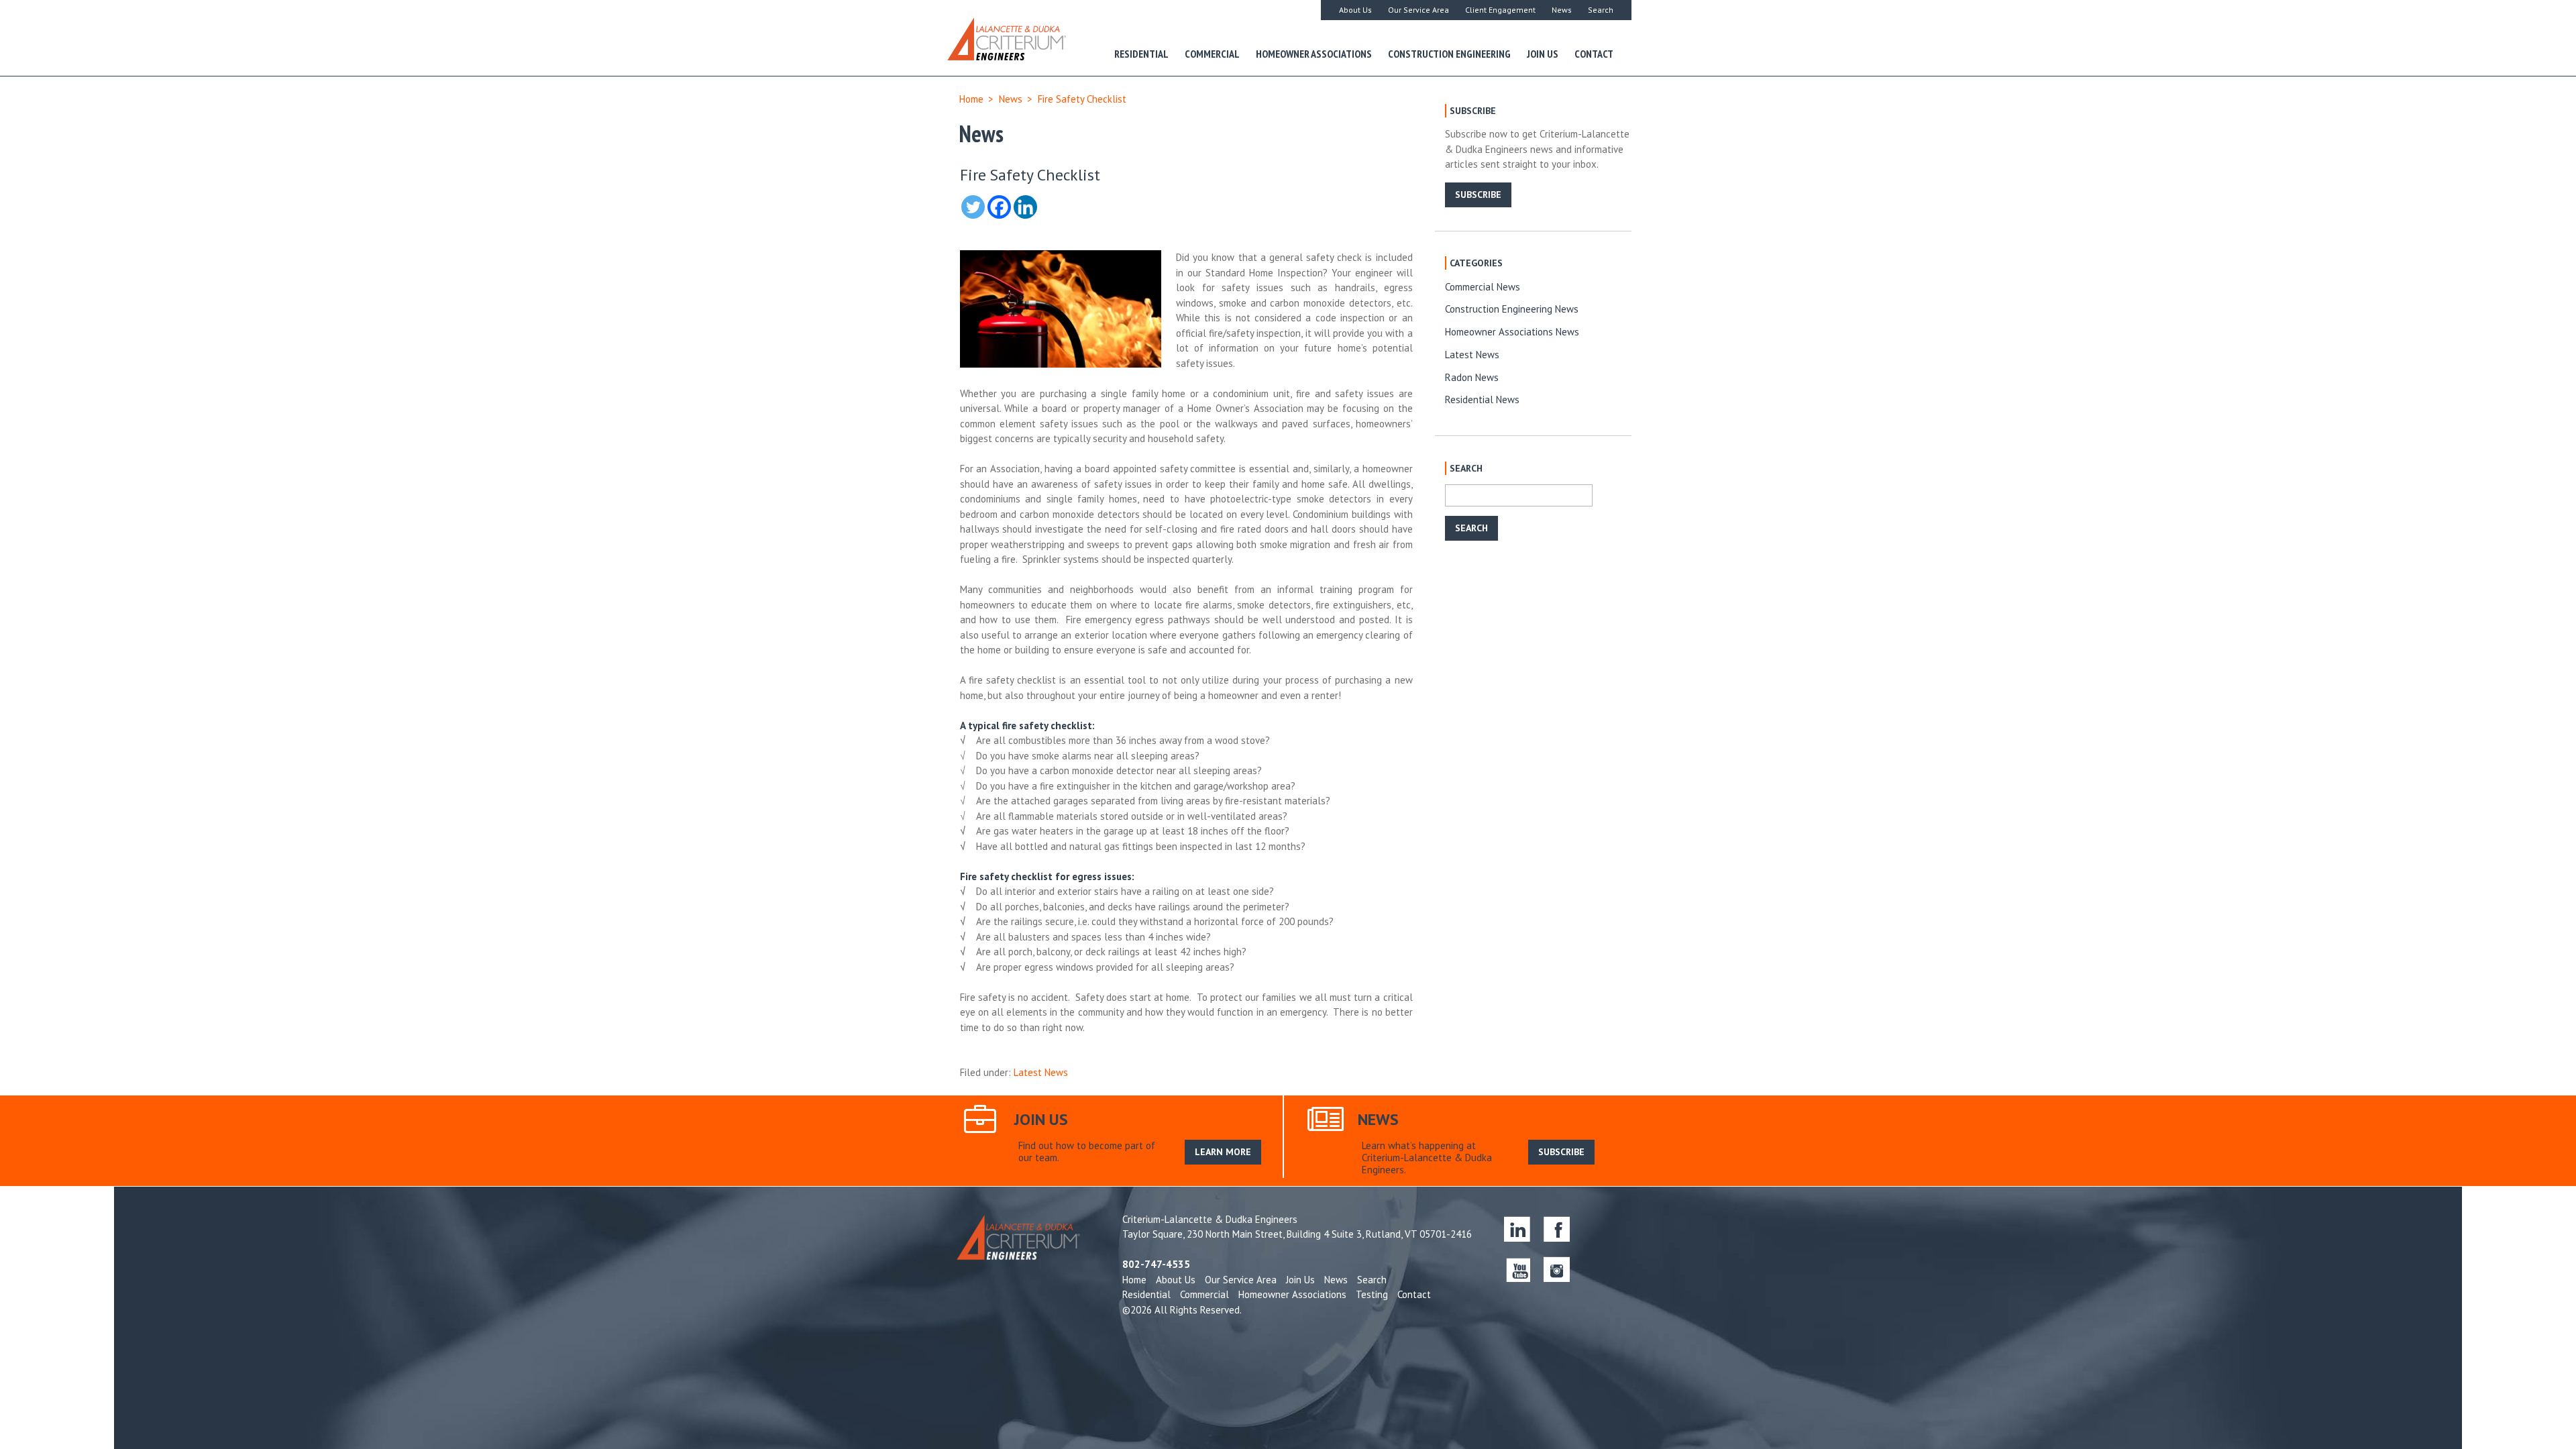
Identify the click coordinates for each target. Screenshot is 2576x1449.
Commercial (1212, 54)
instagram (1557, 1269)
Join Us (1543, 54)
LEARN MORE (1223, 1152)
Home (971, 99)
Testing (1372, 1294)
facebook (1557, 1229)
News (1562, 10)
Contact (1594, 54)
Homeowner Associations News (1512, 332)
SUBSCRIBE (1478, 195)
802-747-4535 (1156, 1264)
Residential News (1482, 399)
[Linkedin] (1025, 207)
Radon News (1472, 377)
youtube (1517, 1269)
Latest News (1041, 1072)
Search (1601, 10)
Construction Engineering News (1512, 309)
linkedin (1517, 1229)
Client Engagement (1500, 10)
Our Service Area (1418, 10)
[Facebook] (999, 207)
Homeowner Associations (1314, 54)
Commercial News (1483, 287)
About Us (1355, 10)
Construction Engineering (1449, 54)
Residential (1141, 54)
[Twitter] (973, 207)
